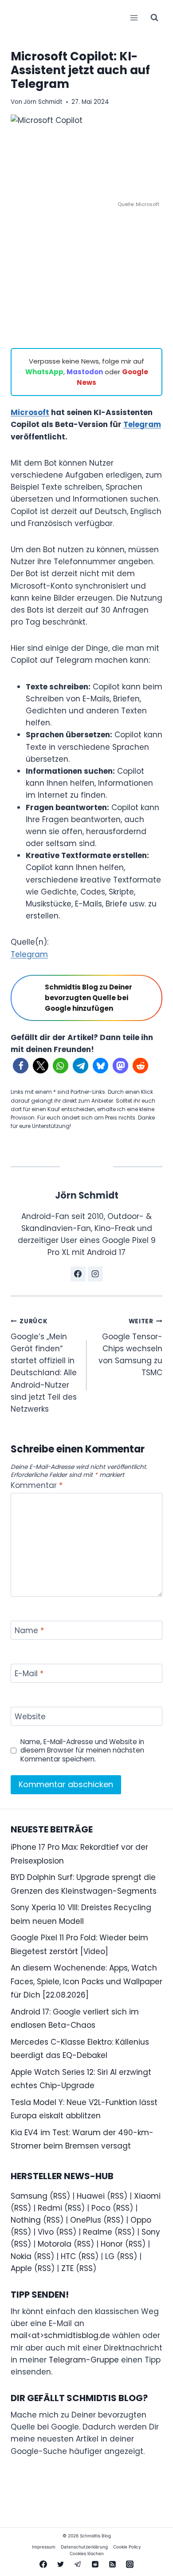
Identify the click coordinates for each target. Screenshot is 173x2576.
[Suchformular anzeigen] (154, 18)
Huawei (91, 2196)
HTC (68, 2256)
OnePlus (86, 2220)
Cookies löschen (87, 2553)
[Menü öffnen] (134, 18)
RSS (60, 2196)
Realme (98, 2232)
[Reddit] (95, 2564)
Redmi (50, 2208)
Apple (21, 2268)
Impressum (44, 2547)
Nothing (26, 2220)
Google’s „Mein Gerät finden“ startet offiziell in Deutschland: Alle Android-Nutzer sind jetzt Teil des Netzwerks (44, 1366)
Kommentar (37, 1486)
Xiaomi (147, 2196)
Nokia (21, 2256)
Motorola (55, 2244)
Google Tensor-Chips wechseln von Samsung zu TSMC (130, 1347)
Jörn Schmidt (43, 102)
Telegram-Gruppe (84, 2360)
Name (29, 1631)
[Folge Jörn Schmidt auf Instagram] (95, 1274)
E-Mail (29, 1674)
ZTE (67, 2268)
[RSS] (113, 2564)
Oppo (141, 2220)
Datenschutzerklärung (84, 2547)
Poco (101, 2208)
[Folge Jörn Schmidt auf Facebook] (78, 1274)
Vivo (46, 2232)
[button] (21, 1066)
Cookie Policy (127, 2547)
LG (110, 2256)
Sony (151, 2232)
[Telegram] (78, 2564)
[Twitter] (60, 2564)
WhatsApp (44, 372)
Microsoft (30, 412)
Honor (112, 2244)
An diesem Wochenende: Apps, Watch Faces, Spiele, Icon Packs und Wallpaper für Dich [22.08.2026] (86, 1981)
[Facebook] (43, 2564)
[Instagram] (130, 2564)
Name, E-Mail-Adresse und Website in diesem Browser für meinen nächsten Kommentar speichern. (82, 1751)
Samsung (29, 2196)
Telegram (142, 424)
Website (30, 1717)
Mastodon (85, 372)
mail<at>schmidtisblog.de (60, 2335)
